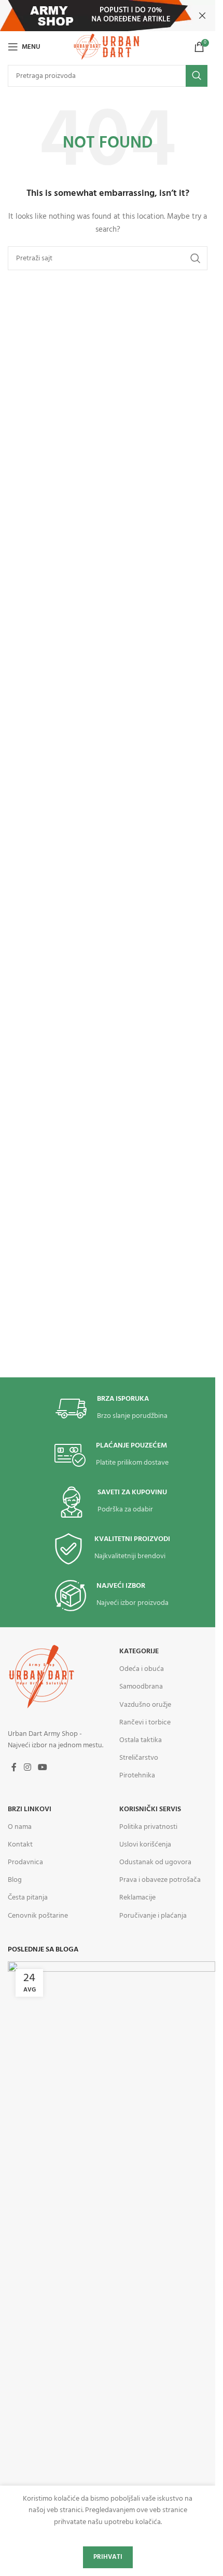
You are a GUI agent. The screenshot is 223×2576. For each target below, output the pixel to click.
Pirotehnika (137, 1776)
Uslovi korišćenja (145, 1845)
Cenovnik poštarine (38, 1916)
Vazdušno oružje (145, 1705)
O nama (20, 1827)
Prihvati (108, 2557)
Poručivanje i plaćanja (153, 1916)
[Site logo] (107, 47)
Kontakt (20, 1845)
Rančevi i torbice (145, 1723)
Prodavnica (25, 1862)
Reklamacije (137, 1898)
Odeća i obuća (142, 1669)
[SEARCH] (197, 76)
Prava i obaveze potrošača (160, 1880)
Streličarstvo (139, 1758)
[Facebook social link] (14, 1768)
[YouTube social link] (42, 1768)
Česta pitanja (28, 1898)
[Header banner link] (108, 16)
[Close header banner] (202, 16)
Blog (15, 1880)
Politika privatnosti (148, 1827)
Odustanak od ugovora (155, 1862)
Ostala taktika (141, 1740)
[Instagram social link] (27, 1768)
